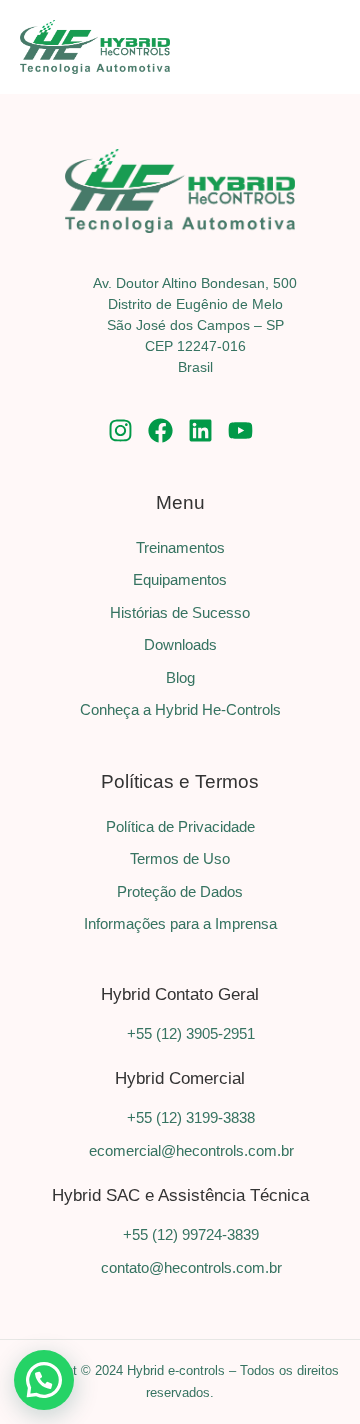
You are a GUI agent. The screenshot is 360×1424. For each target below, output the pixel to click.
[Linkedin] (200, 430)
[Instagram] (120, 430)
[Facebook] (160, 430)
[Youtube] (240, 430)
